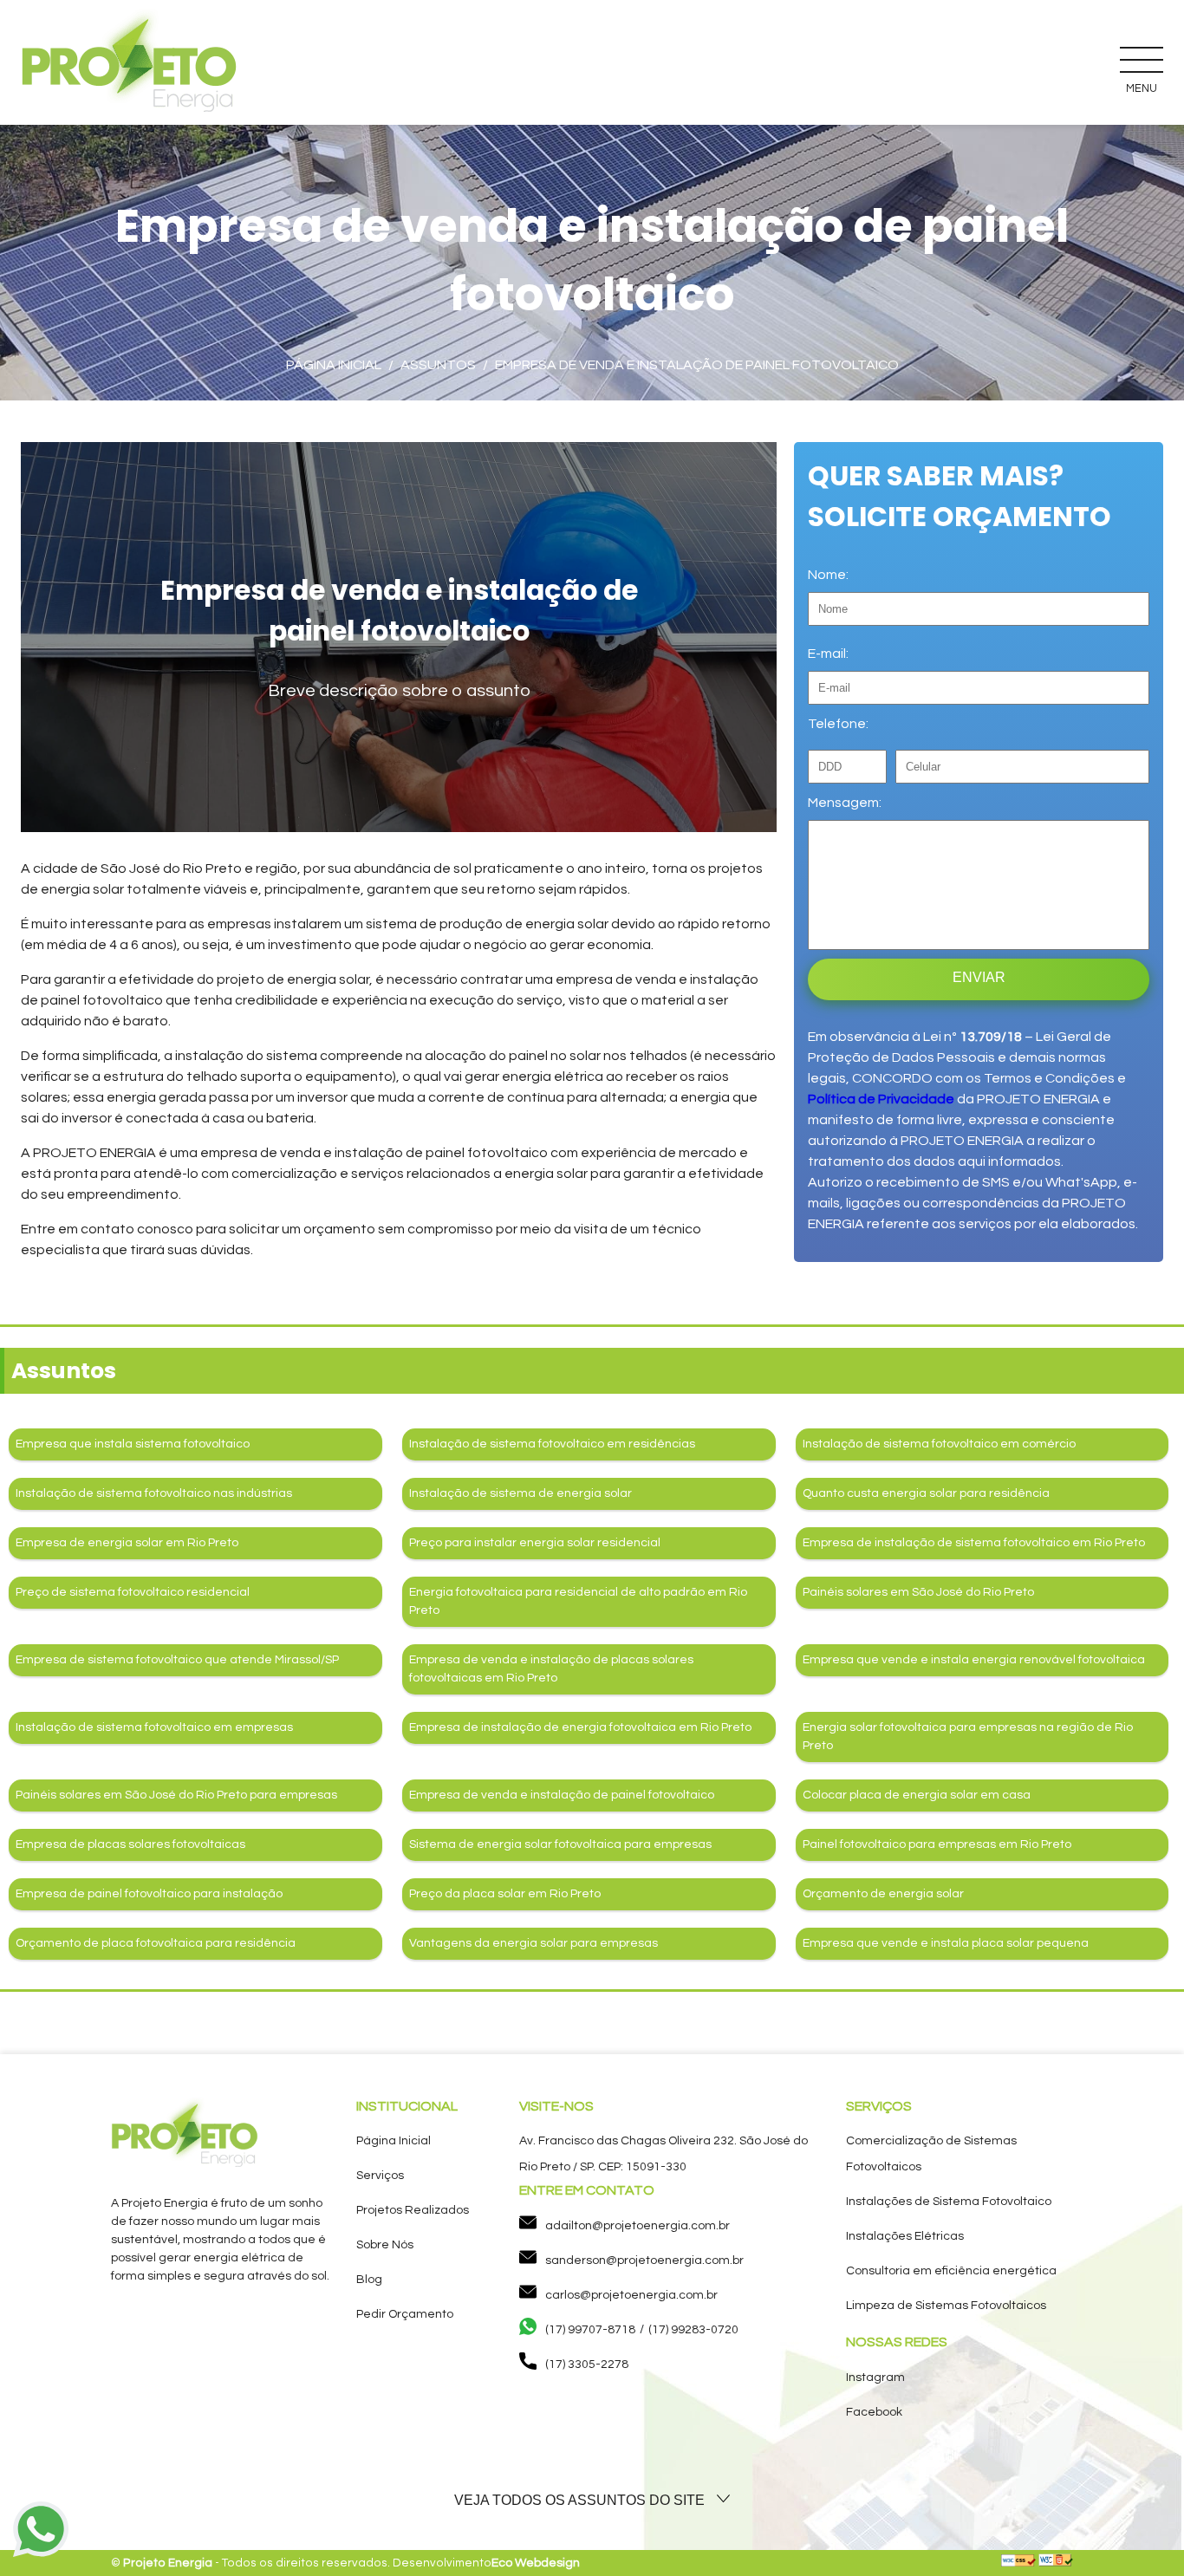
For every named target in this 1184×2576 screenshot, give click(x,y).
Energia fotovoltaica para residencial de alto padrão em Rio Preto (578, 1601)
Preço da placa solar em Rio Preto (505, 1894)
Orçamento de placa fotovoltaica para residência (156, 1943)
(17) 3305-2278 (587, 2365)
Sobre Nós (385, 2245)
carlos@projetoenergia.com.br (631, 2295)
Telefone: (838, 724)
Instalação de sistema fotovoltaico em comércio (939, 1444)
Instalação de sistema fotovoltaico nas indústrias (154, 1493)
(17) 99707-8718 (590, 2330)
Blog (369, 2280)
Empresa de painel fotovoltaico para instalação (149, 1894)
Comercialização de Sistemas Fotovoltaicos (931, 2154)
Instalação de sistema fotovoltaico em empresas (154, 1727)
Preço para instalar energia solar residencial (535, 1543)
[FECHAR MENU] (1142, 59)
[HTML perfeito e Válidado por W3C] (1056, 2563)
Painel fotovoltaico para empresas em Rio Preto (937, 1844)
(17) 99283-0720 (693, 2330)
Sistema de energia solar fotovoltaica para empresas (560, 1844)
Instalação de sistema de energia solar (520, 1493)
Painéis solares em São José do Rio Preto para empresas (176, 1795)
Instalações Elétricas (905, 2236)
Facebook (874, 2412)
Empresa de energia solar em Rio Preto (127, 1543)
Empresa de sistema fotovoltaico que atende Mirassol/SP (177, 1660)
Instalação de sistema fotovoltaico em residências (552, 1444)
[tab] (592, 2501)
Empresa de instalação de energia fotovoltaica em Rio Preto (580, 1727)
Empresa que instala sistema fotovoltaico (133, 1444)
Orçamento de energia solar (883, 1894)
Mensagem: (845, 803)
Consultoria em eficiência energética (951, 2271)
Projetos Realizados (413, 2210)
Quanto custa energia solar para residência (926, 1493)
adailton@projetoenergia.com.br (638, 2226)
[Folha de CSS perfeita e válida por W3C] (1018, 2563)
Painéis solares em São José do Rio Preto (918, 1592)
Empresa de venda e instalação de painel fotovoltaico (562, 1795)
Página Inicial (394, 2141)
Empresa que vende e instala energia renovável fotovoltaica (974, 1660)
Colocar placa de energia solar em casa (917, 1795)
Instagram (875, 2378)
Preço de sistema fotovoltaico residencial (133, 1592)
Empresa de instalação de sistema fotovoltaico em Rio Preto (974, 1543)
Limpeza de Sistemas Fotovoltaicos (946, 2306)
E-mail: (828, 654)
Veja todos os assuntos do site (581, 2500)
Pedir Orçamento (405, 2314)
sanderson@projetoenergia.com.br (644, 2261)
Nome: (828, 575)
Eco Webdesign (536, 2563)
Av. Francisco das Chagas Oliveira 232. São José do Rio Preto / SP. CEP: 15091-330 (664, 2154)
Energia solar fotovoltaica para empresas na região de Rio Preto (968, 1737)
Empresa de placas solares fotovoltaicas (130, 1844)
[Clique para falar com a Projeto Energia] (41, 2532)
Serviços (380, 2176)
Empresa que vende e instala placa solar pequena (946, 1943)
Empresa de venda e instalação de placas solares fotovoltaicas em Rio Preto (551, 1669)
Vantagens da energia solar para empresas (533, 1943)
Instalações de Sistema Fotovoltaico (949, 2202)
